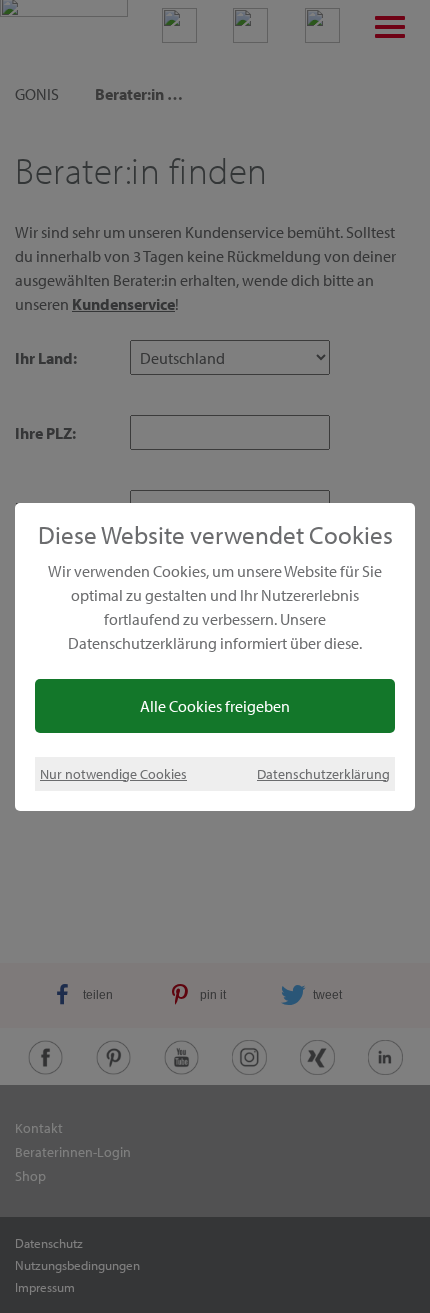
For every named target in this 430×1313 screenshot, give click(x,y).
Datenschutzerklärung (323, 773)
